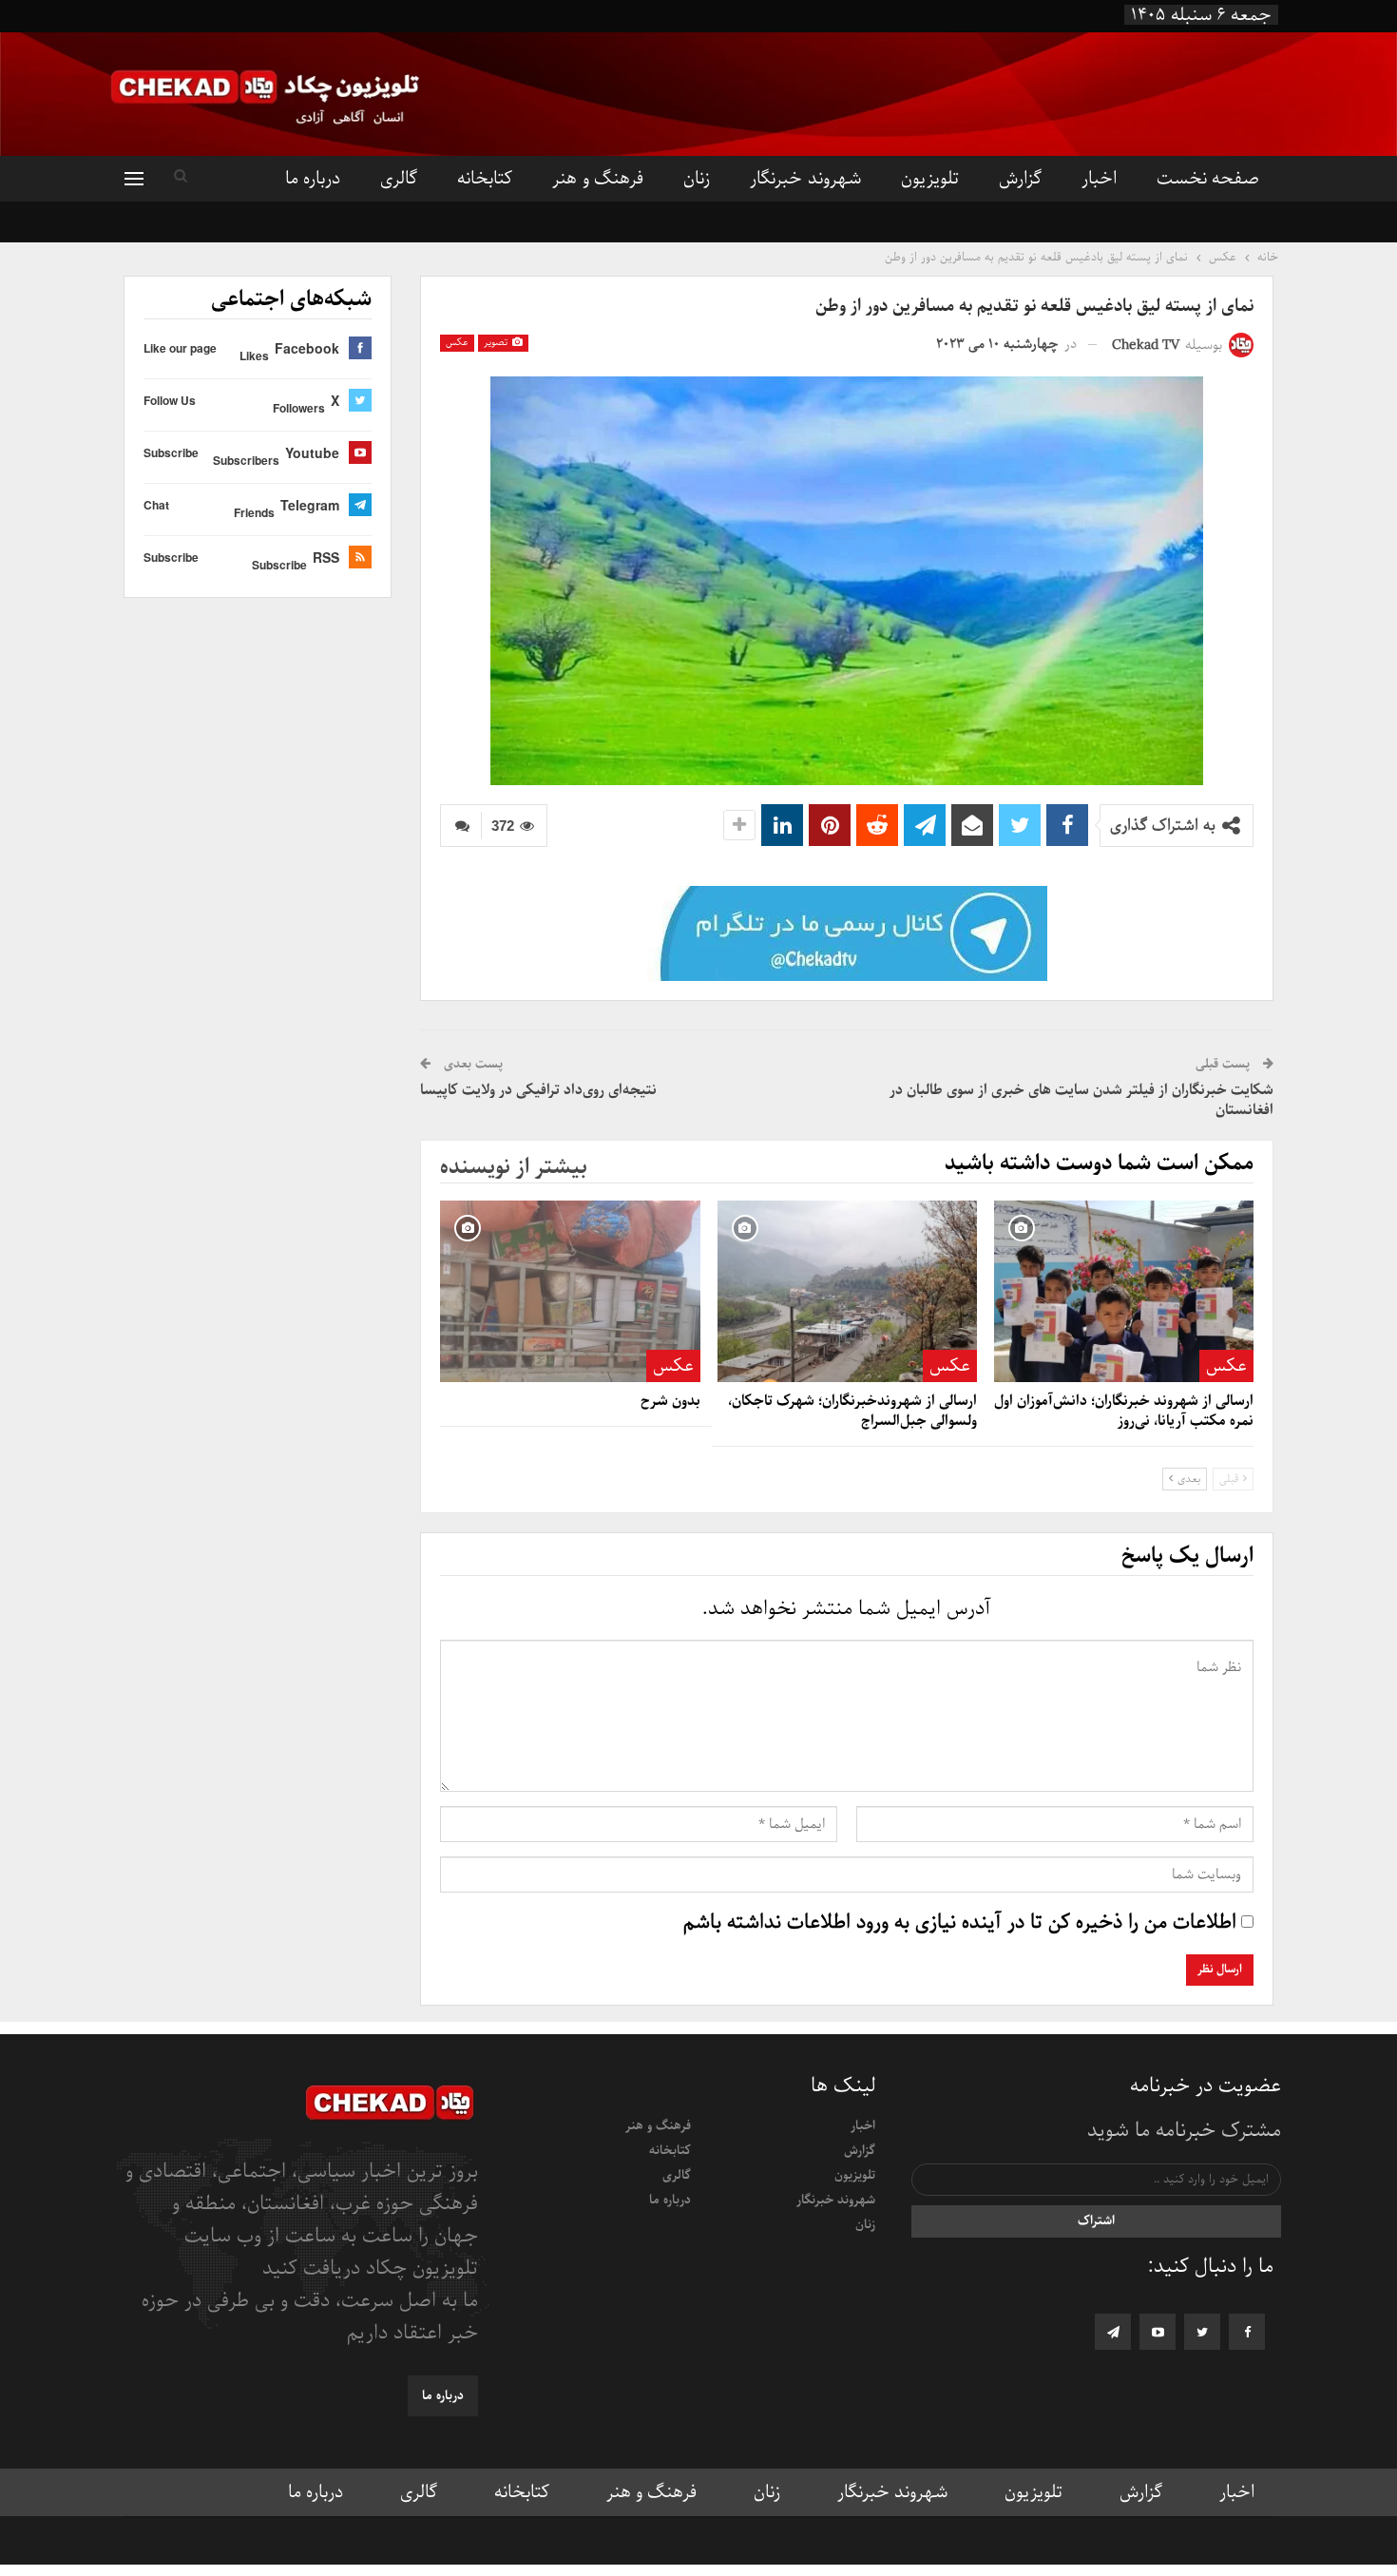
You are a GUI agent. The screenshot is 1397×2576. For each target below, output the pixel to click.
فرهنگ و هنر (598, 179)
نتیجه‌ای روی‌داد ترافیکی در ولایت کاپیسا (538, 1090)
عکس (457, 343)
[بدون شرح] (570, 1291)
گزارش (1020, 179)
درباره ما (313, 179)
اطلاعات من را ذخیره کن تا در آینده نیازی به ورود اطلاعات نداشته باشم (960, 1923)
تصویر (497, 343)
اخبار (1099, 179)
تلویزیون (930, 179)
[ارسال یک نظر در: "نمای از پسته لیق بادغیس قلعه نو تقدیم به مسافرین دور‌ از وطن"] (461, 826)
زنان (697, 179)
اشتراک (1096, 2221)
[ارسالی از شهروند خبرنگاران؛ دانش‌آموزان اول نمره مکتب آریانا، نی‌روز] (1124, 1291)
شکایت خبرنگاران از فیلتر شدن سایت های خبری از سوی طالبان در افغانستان (1081, 1100)
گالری (399, 179)
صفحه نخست (1208, 179)
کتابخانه (485, 179)
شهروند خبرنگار (805, 179)
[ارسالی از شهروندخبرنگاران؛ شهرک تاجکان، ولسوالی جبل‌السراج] (847, 1291)
